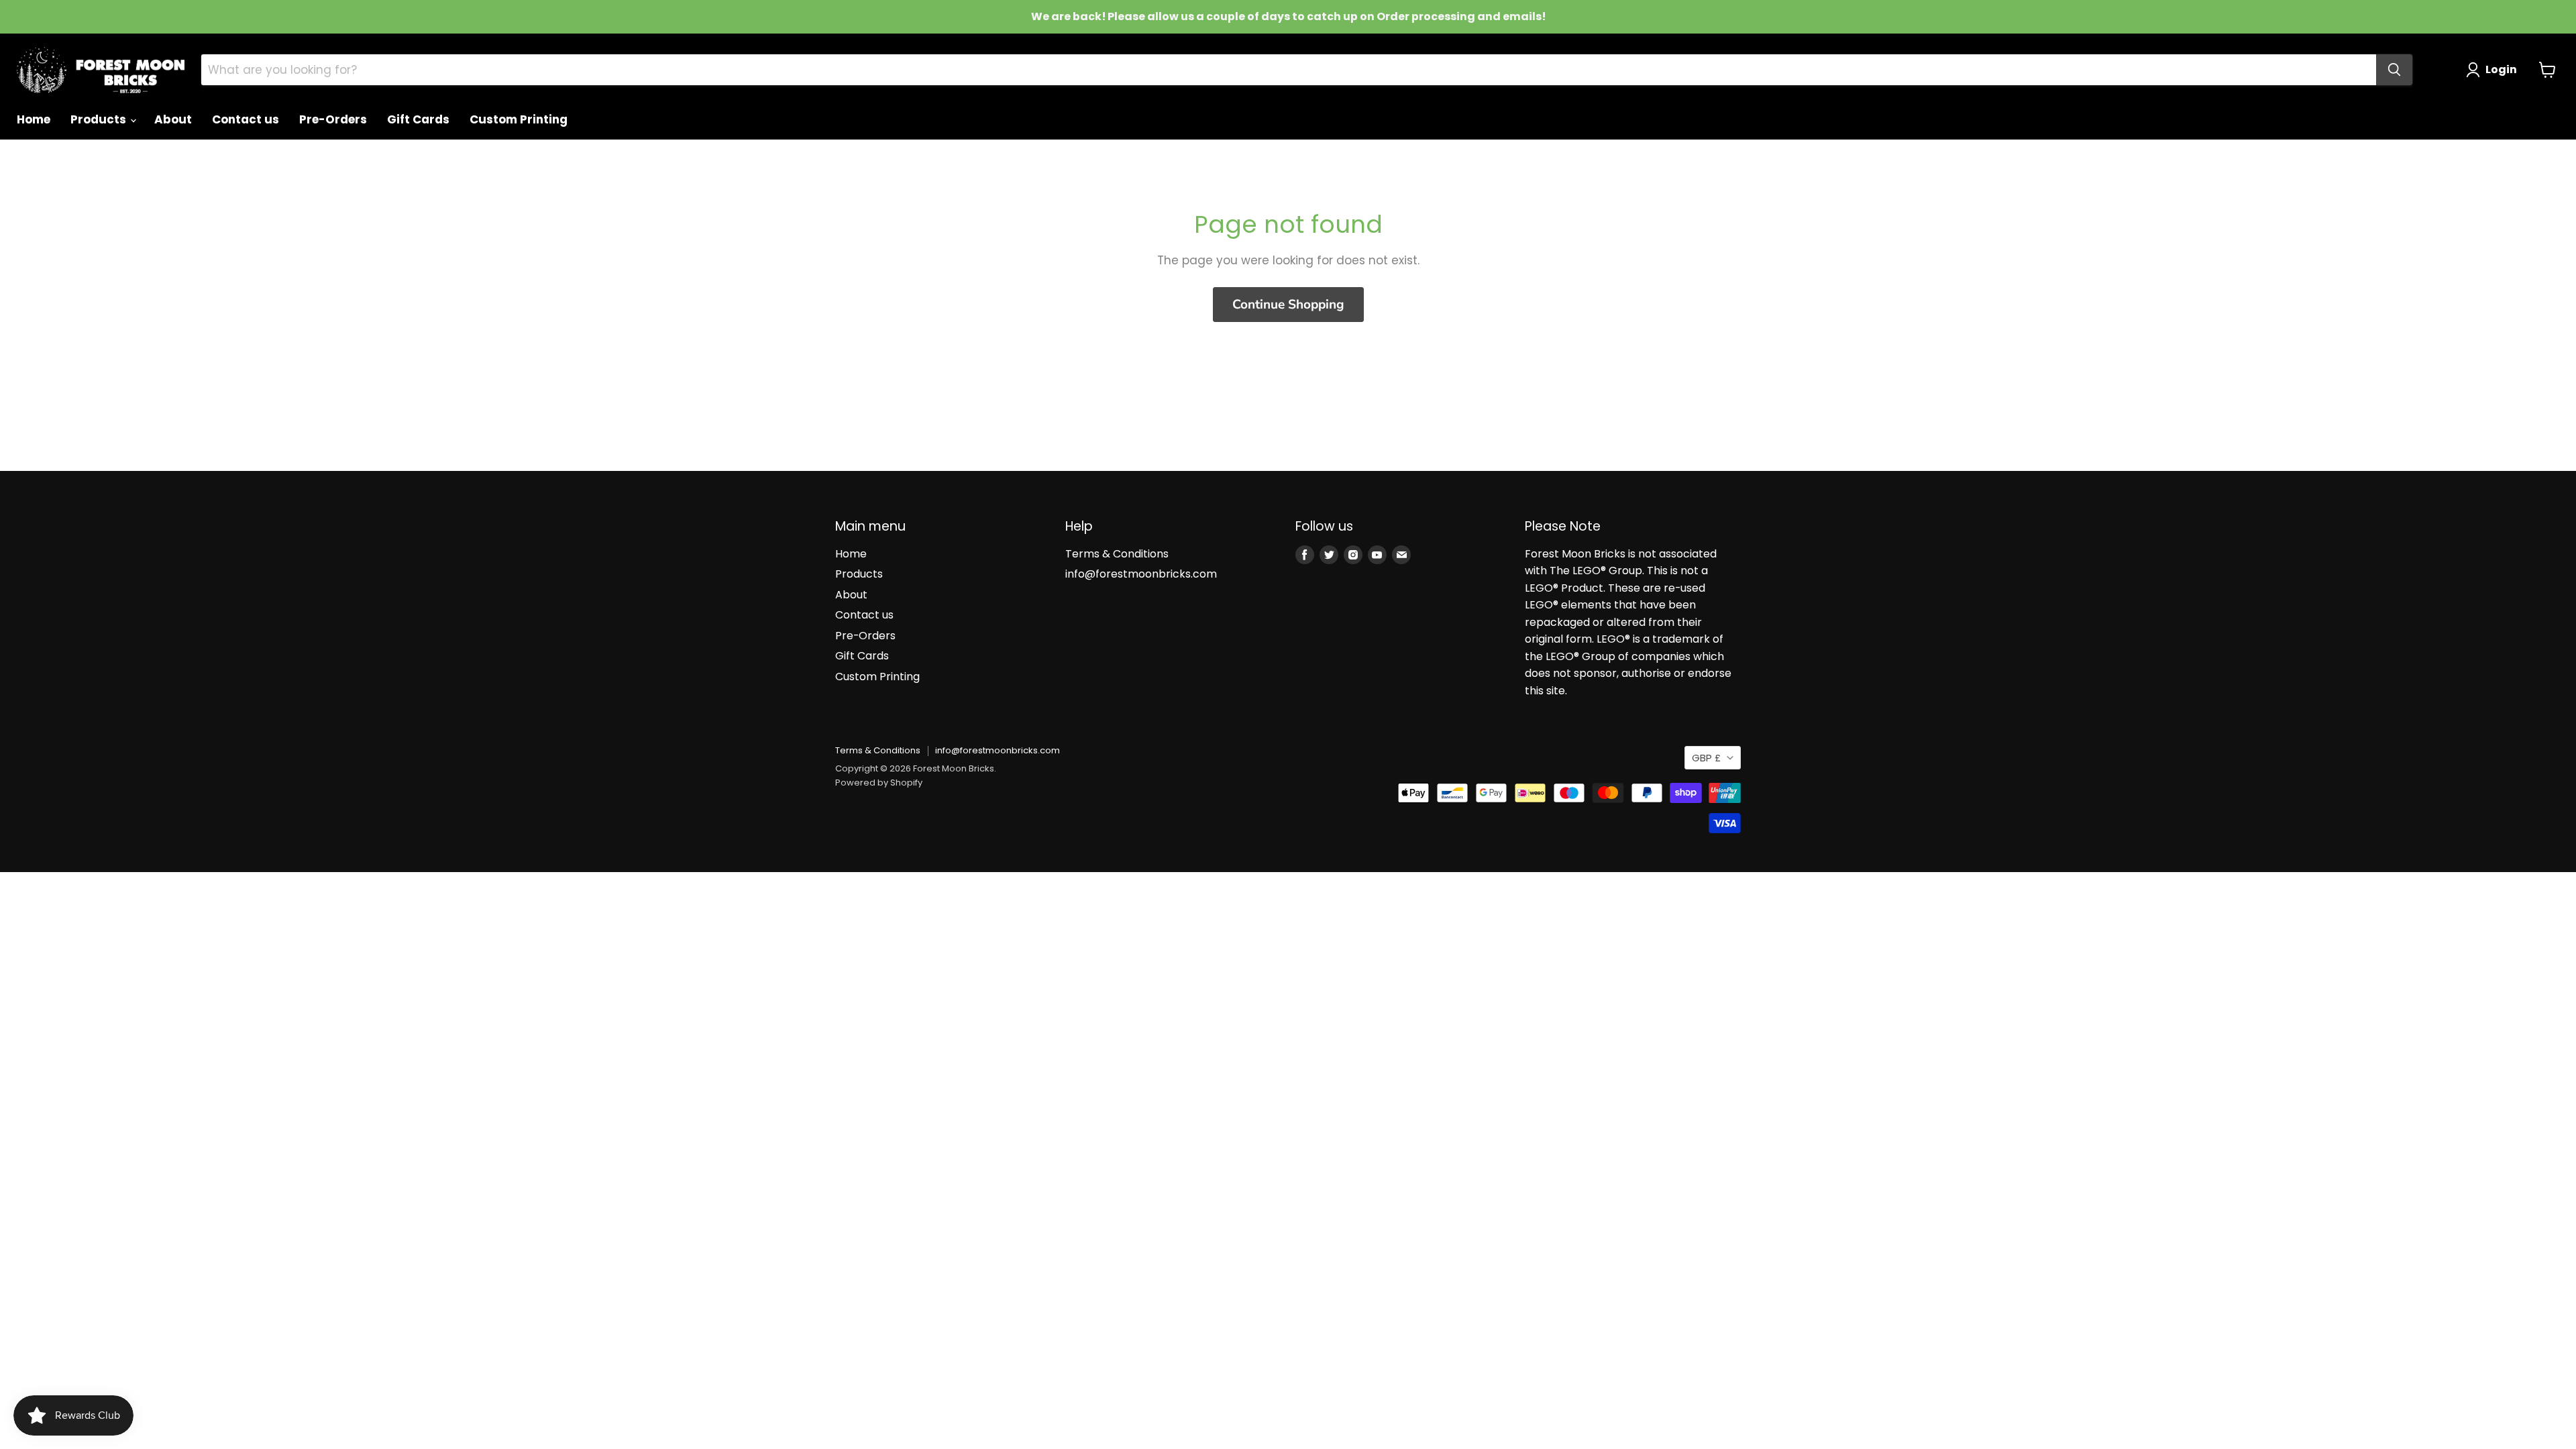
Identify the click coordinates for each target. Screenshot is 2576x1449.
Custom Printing (519, 119)
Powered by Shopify (879, 783)
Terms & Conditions (1117, 554)
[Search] (2394, 70)
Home (34, 119)
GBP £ (1706, 758)
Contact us (246, 119)
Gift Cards (418, 119)
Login (2501, 69)
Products (100, 119)
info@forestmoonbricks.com (1141, 574)
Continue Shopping (1288, 305)
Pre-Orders (333, 119)
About (173, 119)
